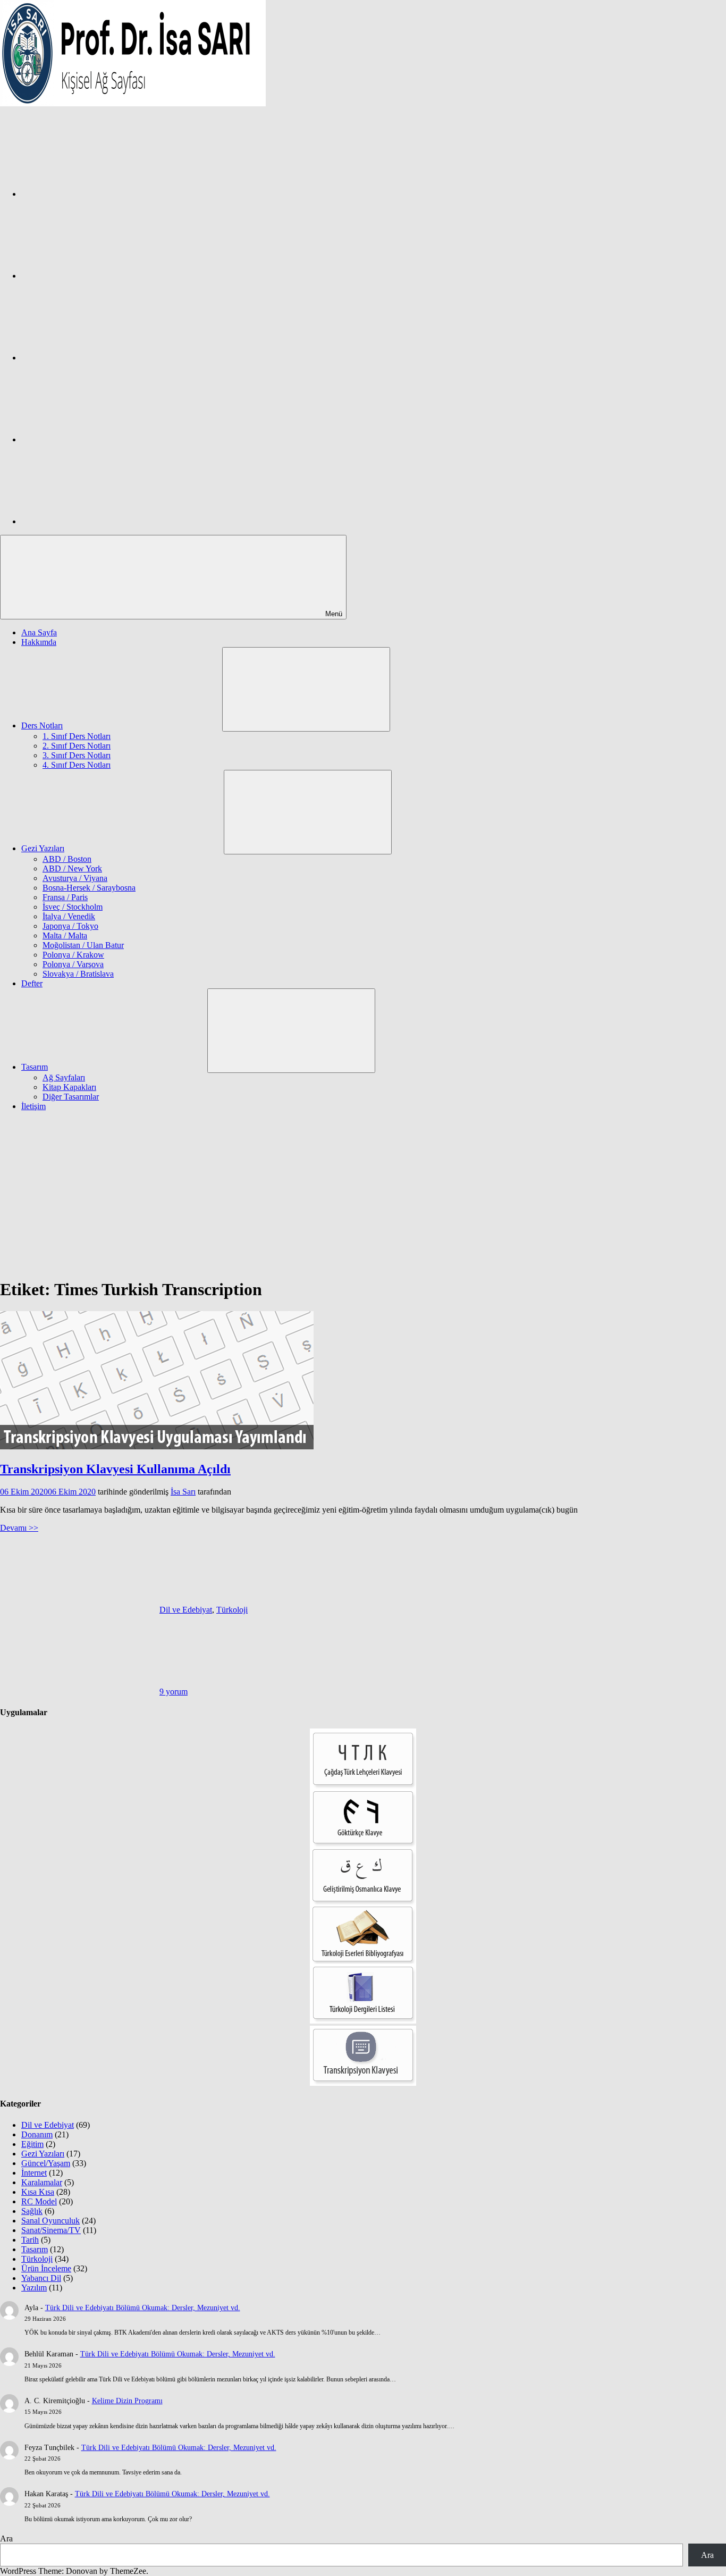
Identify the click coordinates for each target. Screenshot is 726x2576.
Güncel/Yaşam (46, 2163)
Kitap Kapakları (69, 1087)
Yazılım (34, 2288)
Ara (6, 2539)
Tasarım (35, 1067)
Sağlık (32, 2211)
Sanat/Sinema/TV (51, 2230)
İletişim (33, 1106)
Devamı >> (19, 1528)
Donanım (37, 2134)
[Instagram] (101, 276)
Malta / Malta (65, 935)
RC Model (39, 2201)
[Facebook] (101, 194)
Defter (32, 983)
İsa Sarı (183, 1492)
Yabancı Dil (41, 2278)
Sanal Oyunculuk (50, 2221)
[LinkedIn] (101, 439)
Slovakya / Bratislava (78, 974)
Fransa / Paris (65, 897)
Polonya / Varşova (73, 964)
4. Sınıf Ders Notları (77, 765)
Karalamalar (42, 2182)
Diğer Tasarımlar (71, 1097)
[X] (101, 358)
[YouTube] (101, 521)
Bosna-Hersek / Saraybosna (89, 888)
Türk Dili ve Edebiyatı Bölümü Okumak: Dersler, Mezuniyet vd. (143, 2308)
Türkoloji (232, 1610)
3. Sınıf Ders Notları (77, 755)
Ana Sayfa (39, 632)
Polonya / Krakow (73, 955)
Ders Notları (42, 725)
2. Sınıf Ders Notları (77, 746)
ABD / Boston (67, 859)
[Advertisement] (363, 1194)
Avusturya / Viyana (75, 878)
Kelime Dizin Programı (127, 2401)
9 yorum (174, 1692)
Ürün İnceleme (46, 2268)
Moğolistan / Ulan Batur (83, 945)
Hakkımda (39, 642)
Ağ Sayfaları (64, 1077)
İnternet (34, 2173)
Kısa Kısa (38, 2192)
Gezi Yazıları (43, 848)
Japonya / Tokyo (70, 926)
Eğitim (32, 2144)
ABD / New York (72, 869)
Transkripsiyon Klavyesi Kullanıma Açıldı (115, 1469)
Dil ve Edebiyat (186, 1610)
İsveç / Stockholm (73, 907)
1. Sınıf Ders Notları (77, 736)
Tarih (30, 2240)
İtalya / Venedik (69, 916)
